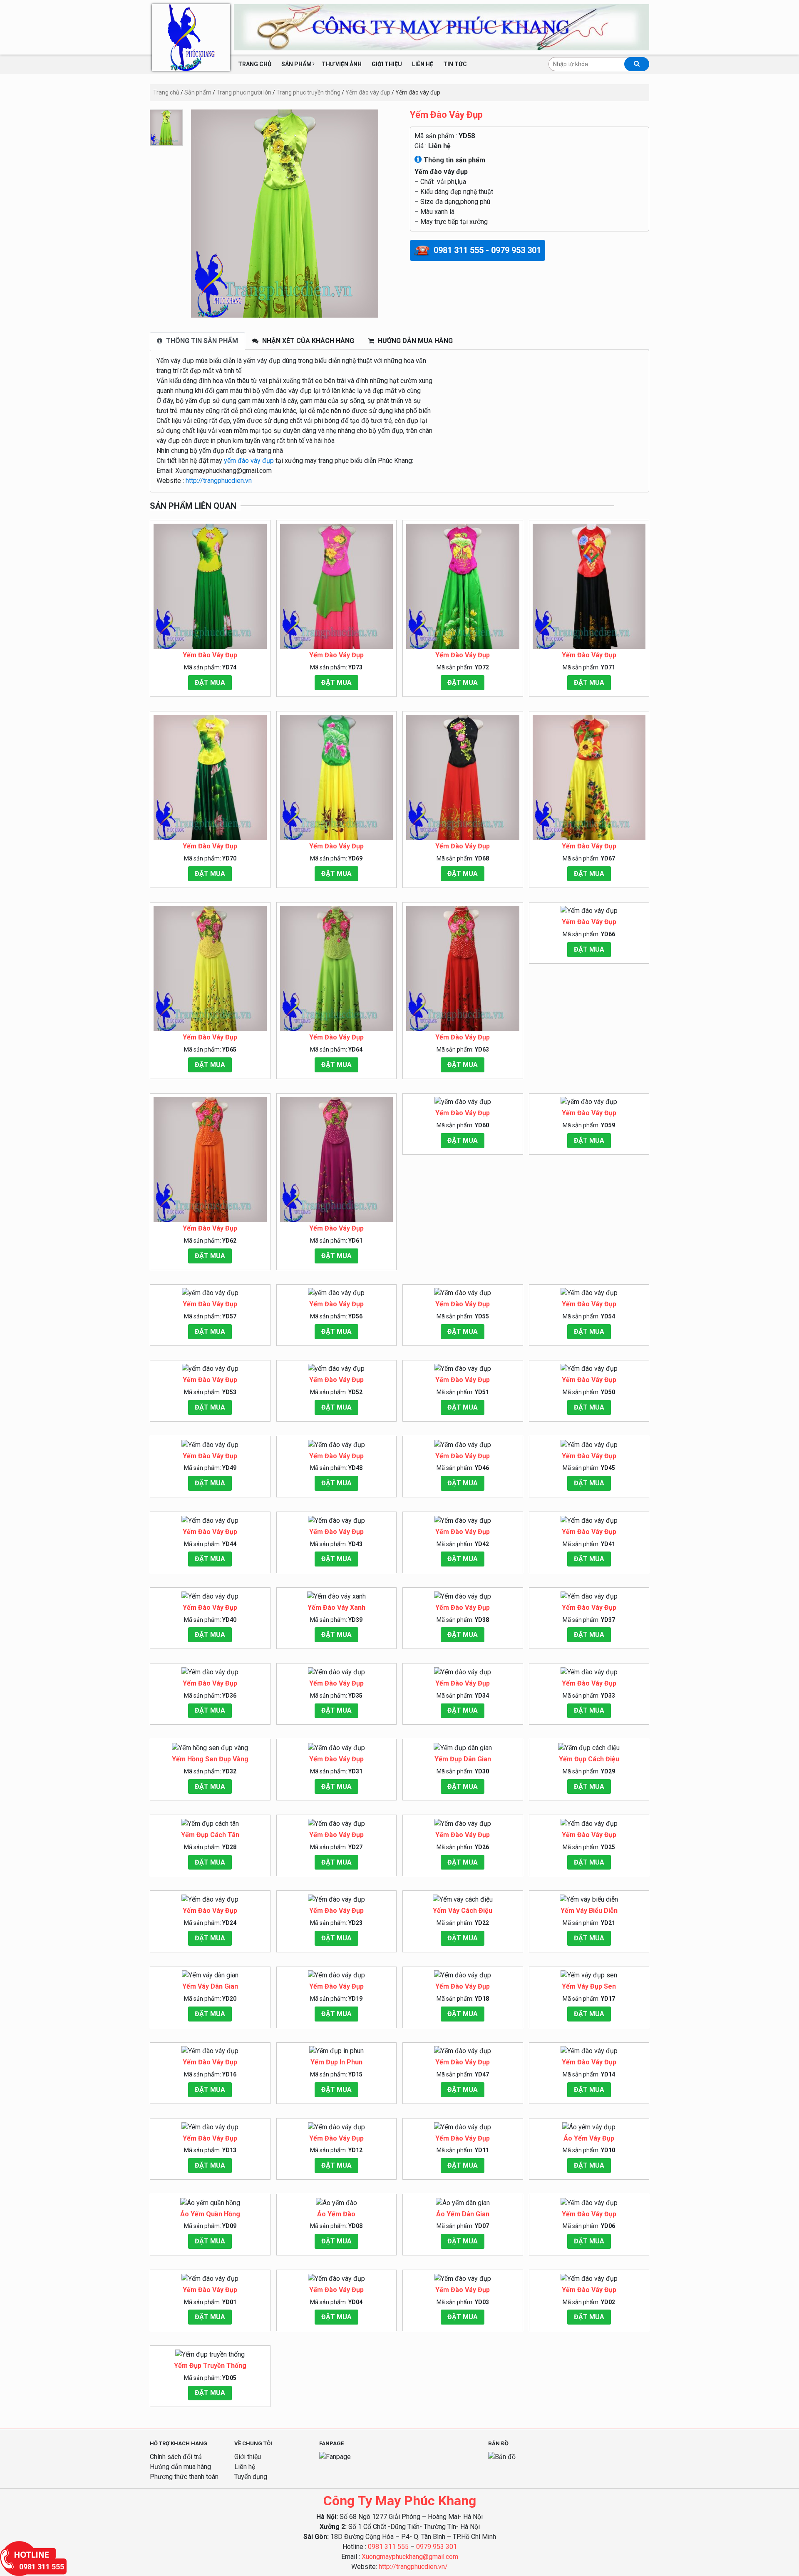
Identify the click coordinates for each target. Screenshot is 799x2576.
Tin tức (455, 64)
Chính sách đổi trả (176, 2457)
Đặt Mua (210, 683)
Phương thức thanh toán (184, 2477)
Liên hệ (423, 64)
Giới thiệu (387, 64)
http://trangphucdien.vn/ (413, 2567)
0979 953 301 (437, 2547)
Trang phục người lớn (244, 92)
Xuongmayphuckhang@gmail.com (410, 2557)
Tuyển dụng (251, 2477)
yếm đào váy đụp (249, 461)
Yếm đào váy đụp (368, 92)
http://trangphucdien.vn (219, 481)
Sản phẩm (297, 64)
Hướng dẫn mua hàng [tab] (414, 341)
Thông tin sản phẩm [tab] (201, 341)
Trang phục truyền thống (308, 92)
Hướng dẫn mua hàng (180, 2467)
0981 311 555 (388, 2547)
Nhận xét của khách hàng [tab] (307, 341)
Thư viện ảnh (342, 64)
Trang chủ (255, 64)
